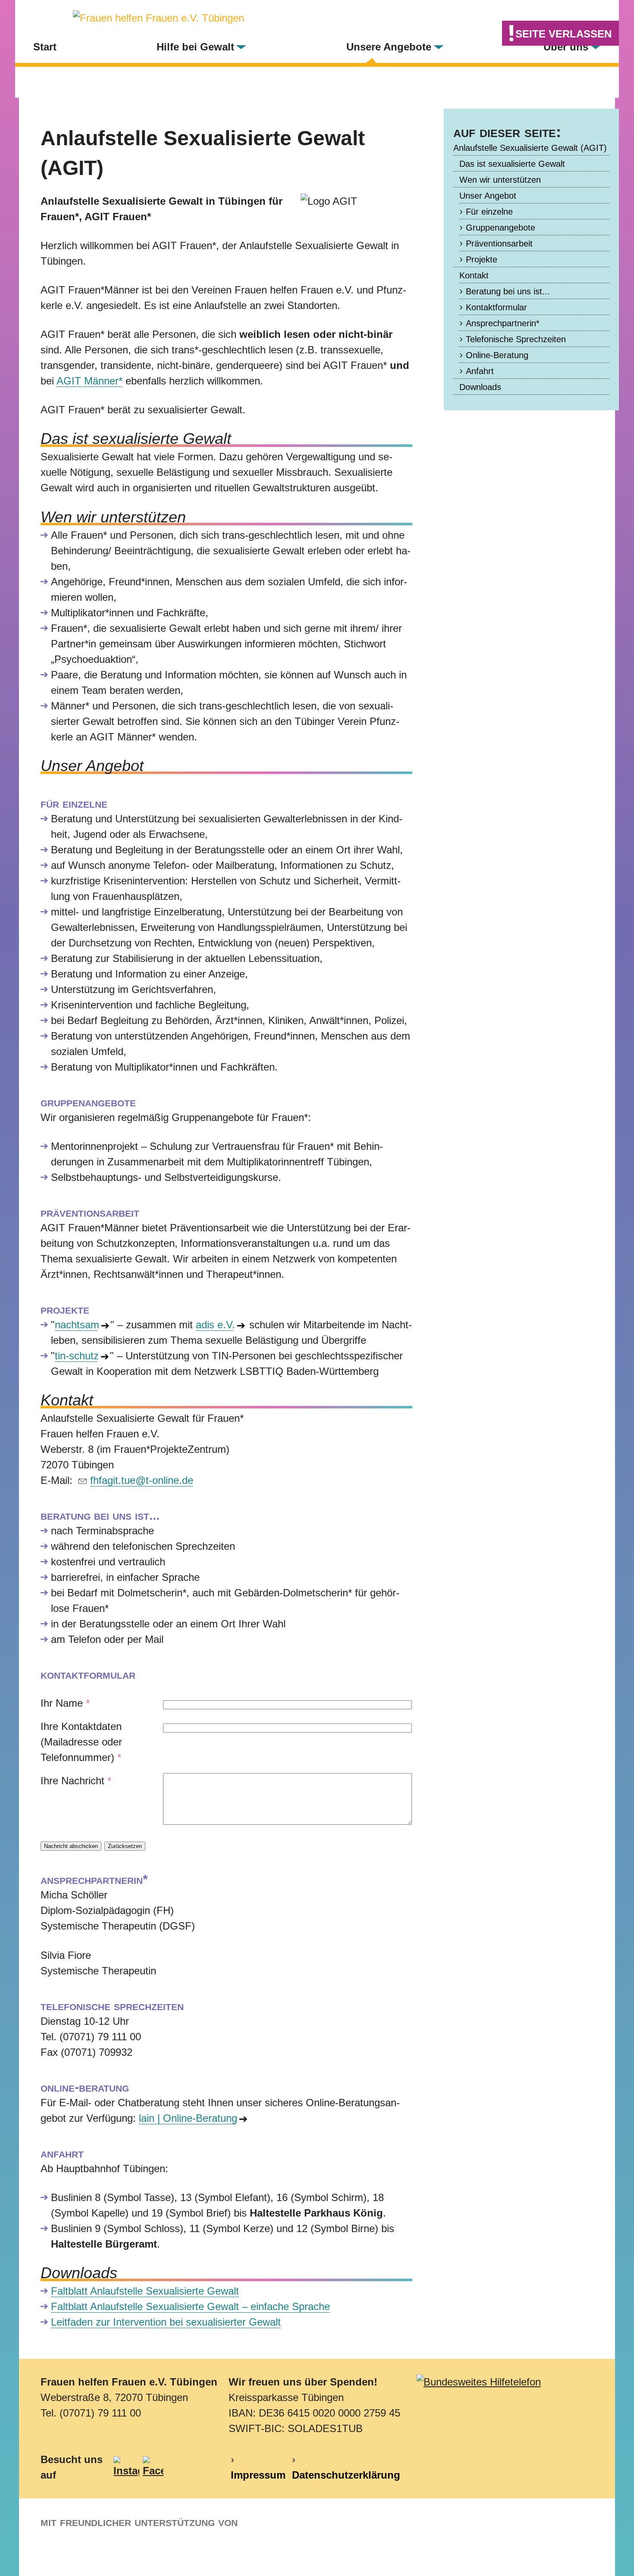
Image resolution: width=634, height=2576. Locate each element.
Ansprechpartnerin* (503, 323)
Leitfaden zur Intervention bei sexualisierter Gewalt (166, 2322)
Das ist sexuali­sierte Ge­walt (512, 164)
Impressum (258, 2475)
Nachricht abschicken (71, 1846)
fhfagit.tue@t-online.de (142, 1480)
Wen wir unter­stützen (500, 180)
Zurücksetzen (125, 1846)
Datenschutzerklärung (346, 2475)
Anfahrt (480, 371)
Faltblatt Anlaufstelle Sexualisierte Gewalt (145, 2291)
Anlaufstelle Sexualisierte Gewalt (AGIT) (530, 148)
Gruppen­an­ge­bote (501, 228)
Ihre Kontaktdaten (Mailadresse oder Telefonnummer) (81, 1742)
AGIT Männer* (89, 381)
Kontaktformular (496, 307)
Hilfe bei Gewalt (195, 47)
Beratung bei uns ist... (508, 291)
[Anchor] (111, 169)
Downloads (480, 387)
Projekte (482, 259)
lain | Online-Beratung (187, 2118)
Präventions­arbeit (499, 244)
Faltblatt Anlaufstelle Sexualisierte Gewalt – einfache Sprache (190, 2306)
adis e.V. (215, 1325)
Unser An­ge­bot (488, 196)
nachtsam (76, 1325)
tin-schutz (76, 1356)
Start (45, 47)
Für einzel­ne (489, 212)
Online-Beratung (497, 355)
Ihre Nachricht (76, 1781)
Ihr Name (65, 1703)
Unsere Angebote (389, 47)
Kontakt (474, 275)
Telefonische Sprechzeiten (516, 339)
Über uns (566, 47)
